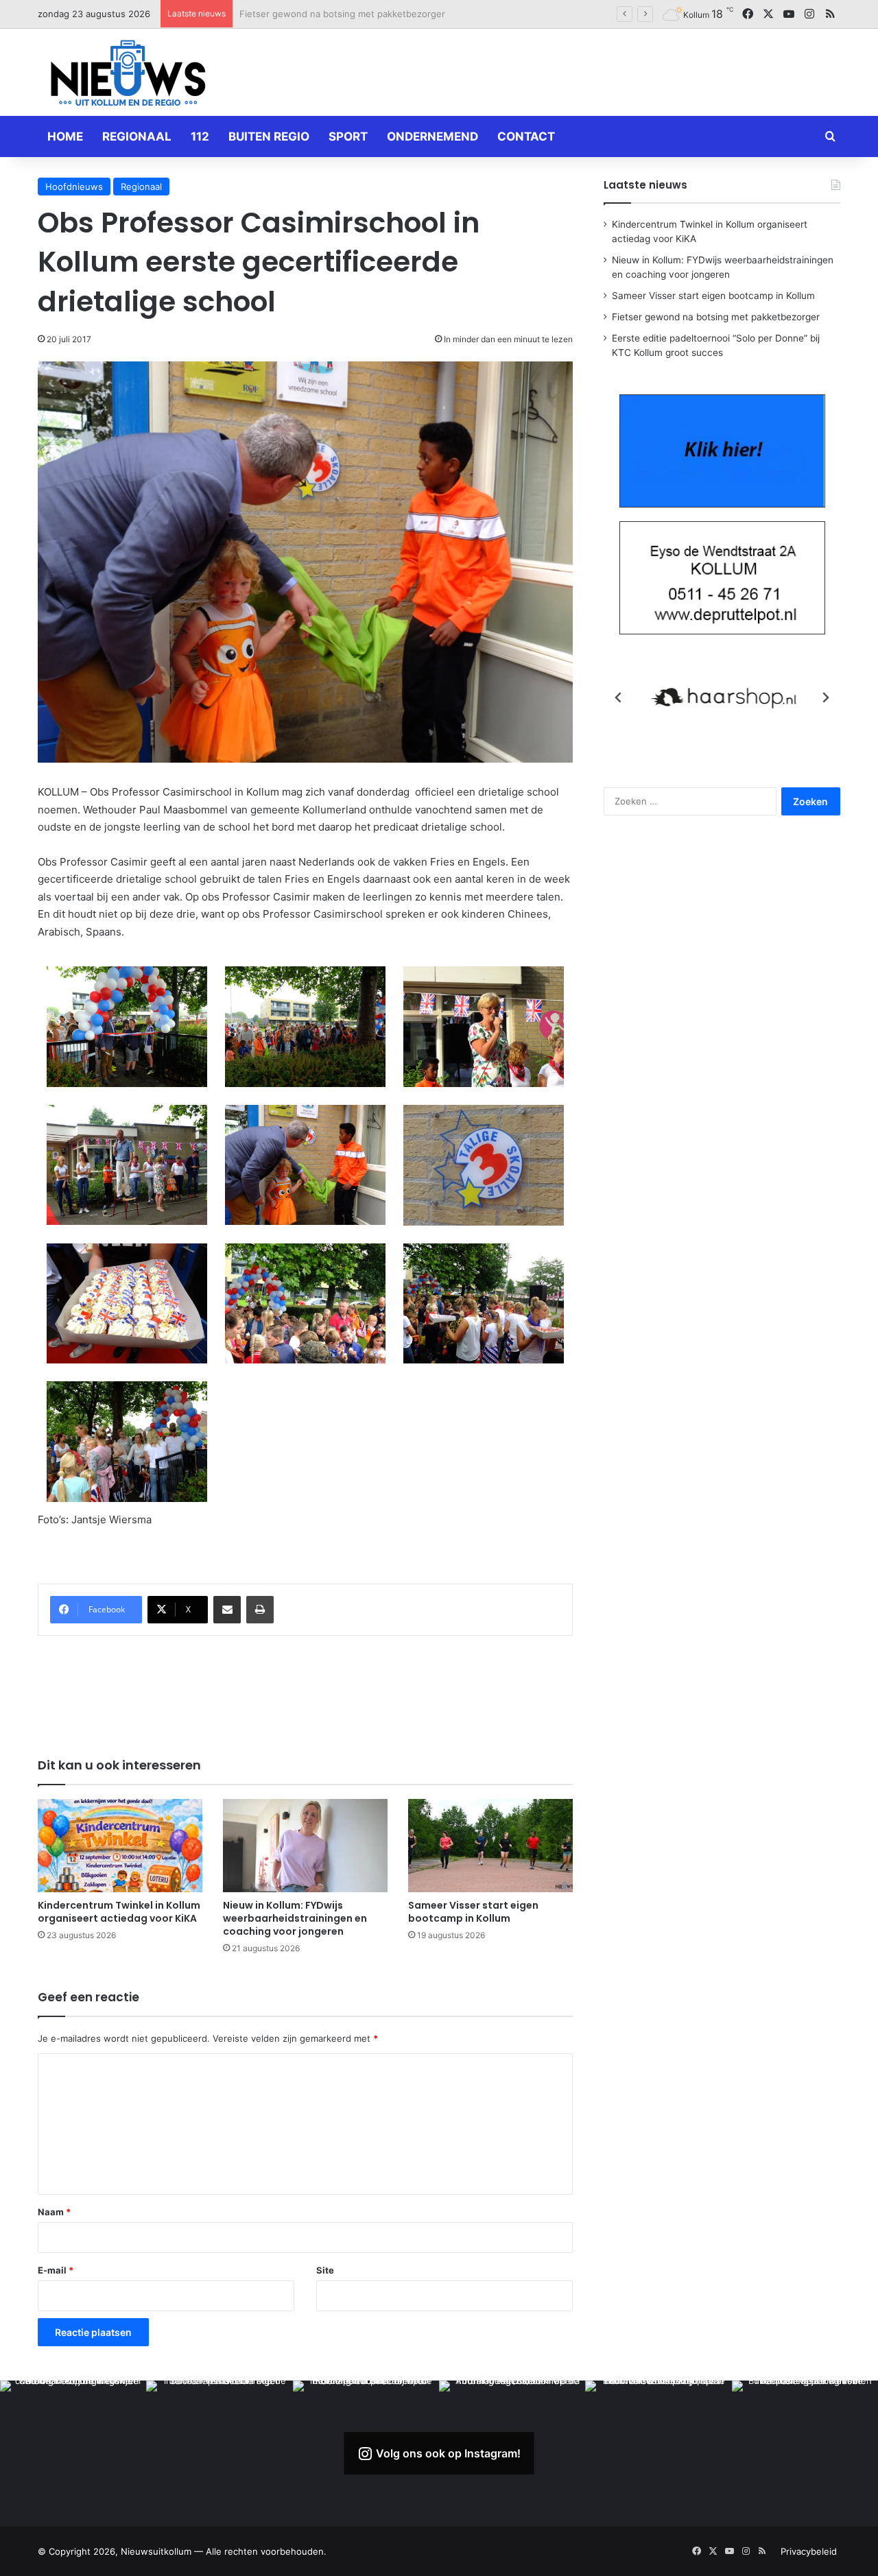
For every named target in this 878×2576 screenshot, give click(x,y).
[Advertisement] (576, 70)
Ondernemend (432, 136)
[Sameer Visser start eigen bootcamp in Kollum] (490, 1845)
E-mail (56, 2270)
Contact (526, 136)
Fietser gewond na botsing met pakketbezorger (342, 14)
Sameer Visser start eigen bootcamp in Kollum (473, 1912)
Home (65, 136)
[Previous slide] (619, 697)
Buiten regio (269, 136)
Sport (348, 136)
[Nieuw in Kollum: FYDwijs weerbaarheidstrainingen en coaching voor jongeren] (305, 1845)
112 (200, 136)
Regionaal (137, 136)
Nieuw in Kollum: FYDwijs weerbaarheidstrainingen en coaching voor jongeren (295, 1918)
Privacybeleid (809, 2551)
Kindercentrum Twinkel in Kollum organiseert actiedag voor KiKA (119, 1912)
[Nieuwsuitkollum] (128, 75)
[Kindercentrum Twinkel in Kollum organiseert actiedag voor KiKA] (120, 1845)
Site (325, 2270)
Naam (54, 2212)
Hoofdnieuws (74, 187)
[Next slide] (825, 697)
